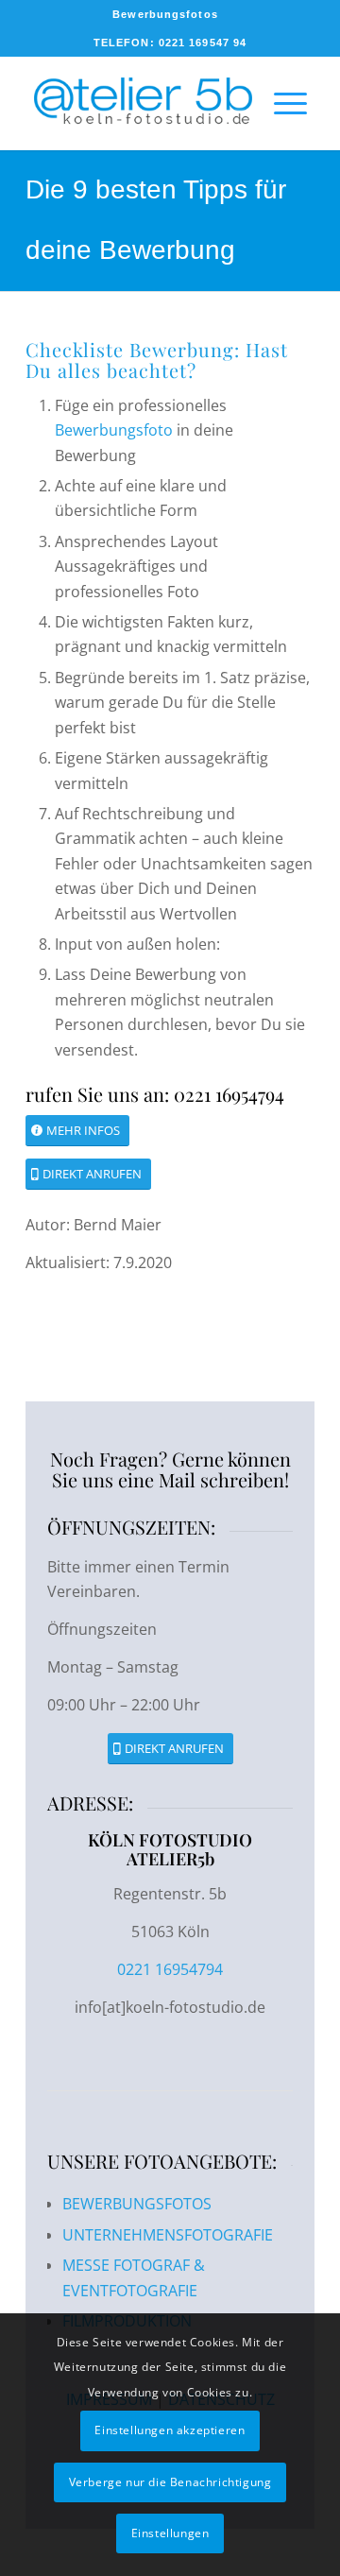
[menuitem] (165, 14)
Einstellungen (170, 2533)
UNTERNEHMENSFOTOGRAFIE (168, 2235)
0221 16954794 (170, 1969)
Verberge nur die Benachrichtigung (170, 2482)
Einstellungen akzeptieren (170, 2430)
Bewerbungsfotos (165, 14)
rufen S (57, 1094)
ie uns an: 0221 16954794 (186, 1094)
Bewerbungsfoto (114, 430)
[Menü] (281, 103)
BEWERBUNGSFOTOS (137, 2204)
